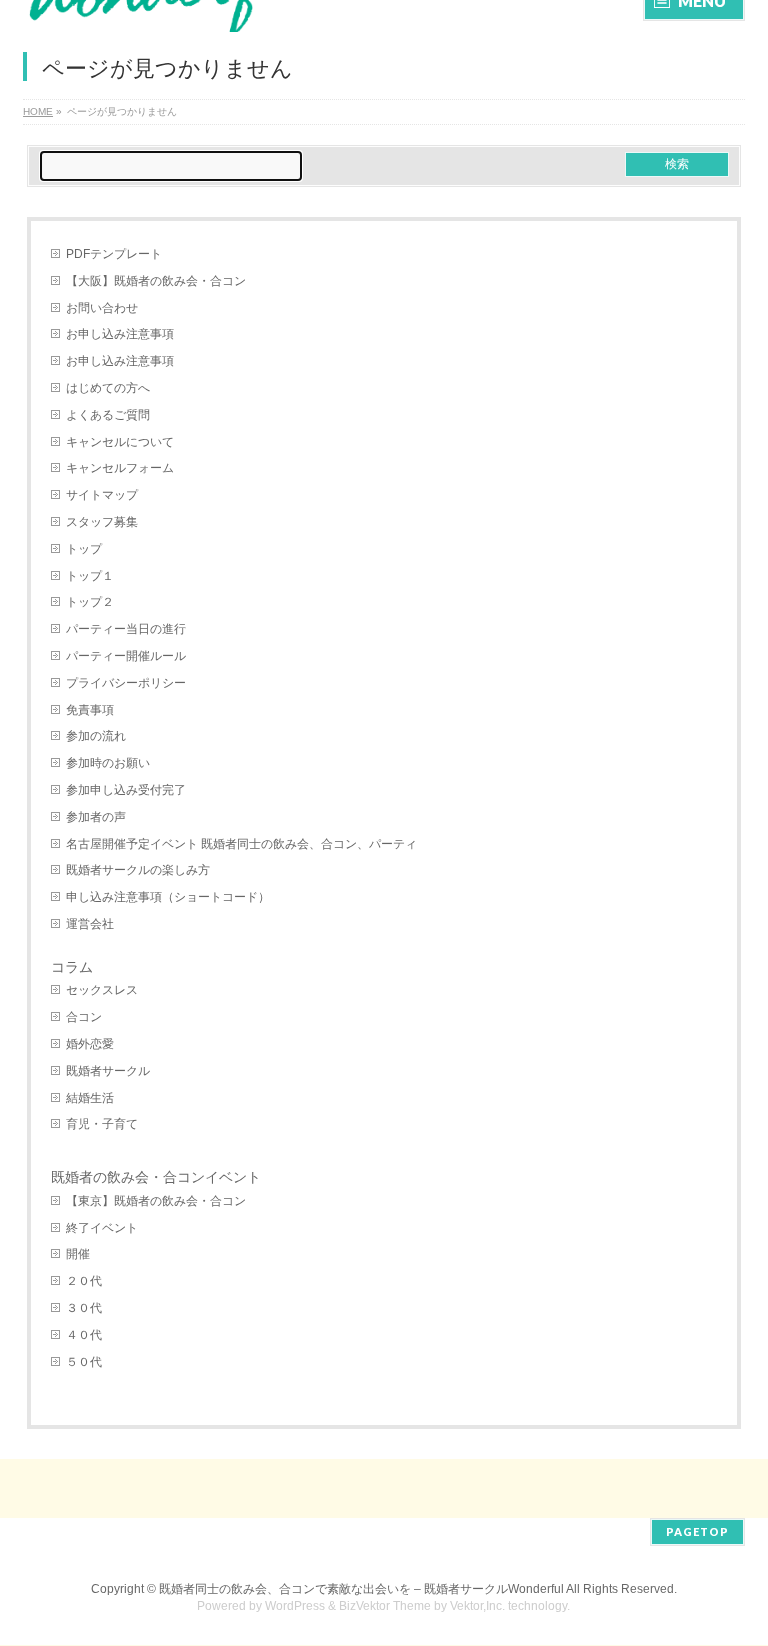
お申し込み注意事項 (120, 334)
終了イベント (102, 1228)
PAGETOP (697, 1531)
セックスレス (102, 990)
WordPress (295, 1606)
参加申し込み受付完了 (126, 790)
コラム (72, 967)
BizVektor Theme (385, 1606)
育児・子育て (102, 1124)
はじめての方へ (108, 388)
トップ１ (90, 576)
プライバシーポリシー (126, 683)
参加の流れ (96, 736)
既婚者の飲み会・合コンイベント (156, 1177)
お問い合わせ (102, 308)
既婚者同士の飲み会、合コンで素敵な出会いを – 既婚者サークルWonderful (361, 1589)
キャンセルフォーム (120, 468)
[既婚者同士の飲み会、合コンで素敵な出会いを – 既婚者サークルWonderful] (176, 14)
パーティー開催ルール (126, 656)
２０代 (84, 1281)
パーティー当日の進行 (126, 629)
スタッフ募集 (102, 522)
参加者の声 (96, 817)
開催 (78, 1254)
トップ (84, 549)
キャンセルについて (120, 442)
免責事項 (90, 710)
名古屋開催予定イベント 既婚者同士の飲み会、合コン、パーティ (241, 844)
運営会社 (90, 924)
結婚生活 (90, 1098)
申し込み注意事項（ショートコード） (168, 897)
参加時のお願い (108, 763)
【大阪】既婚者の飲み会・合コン (156, 281)
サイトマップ (102, 495)
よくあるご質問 (108, 415)
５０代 (84, 1362)
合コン (84, 1017)
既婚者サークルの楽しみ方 (138, 870)
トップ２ (90, 602)
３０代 (84, 1308)
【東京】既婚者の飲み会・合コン (156, 1201)
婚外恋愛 (90, 1044)
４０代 (84, 1335)
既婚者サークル (108, 1071)
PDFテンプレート (114, 254)
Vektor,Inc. (477, 1606)
